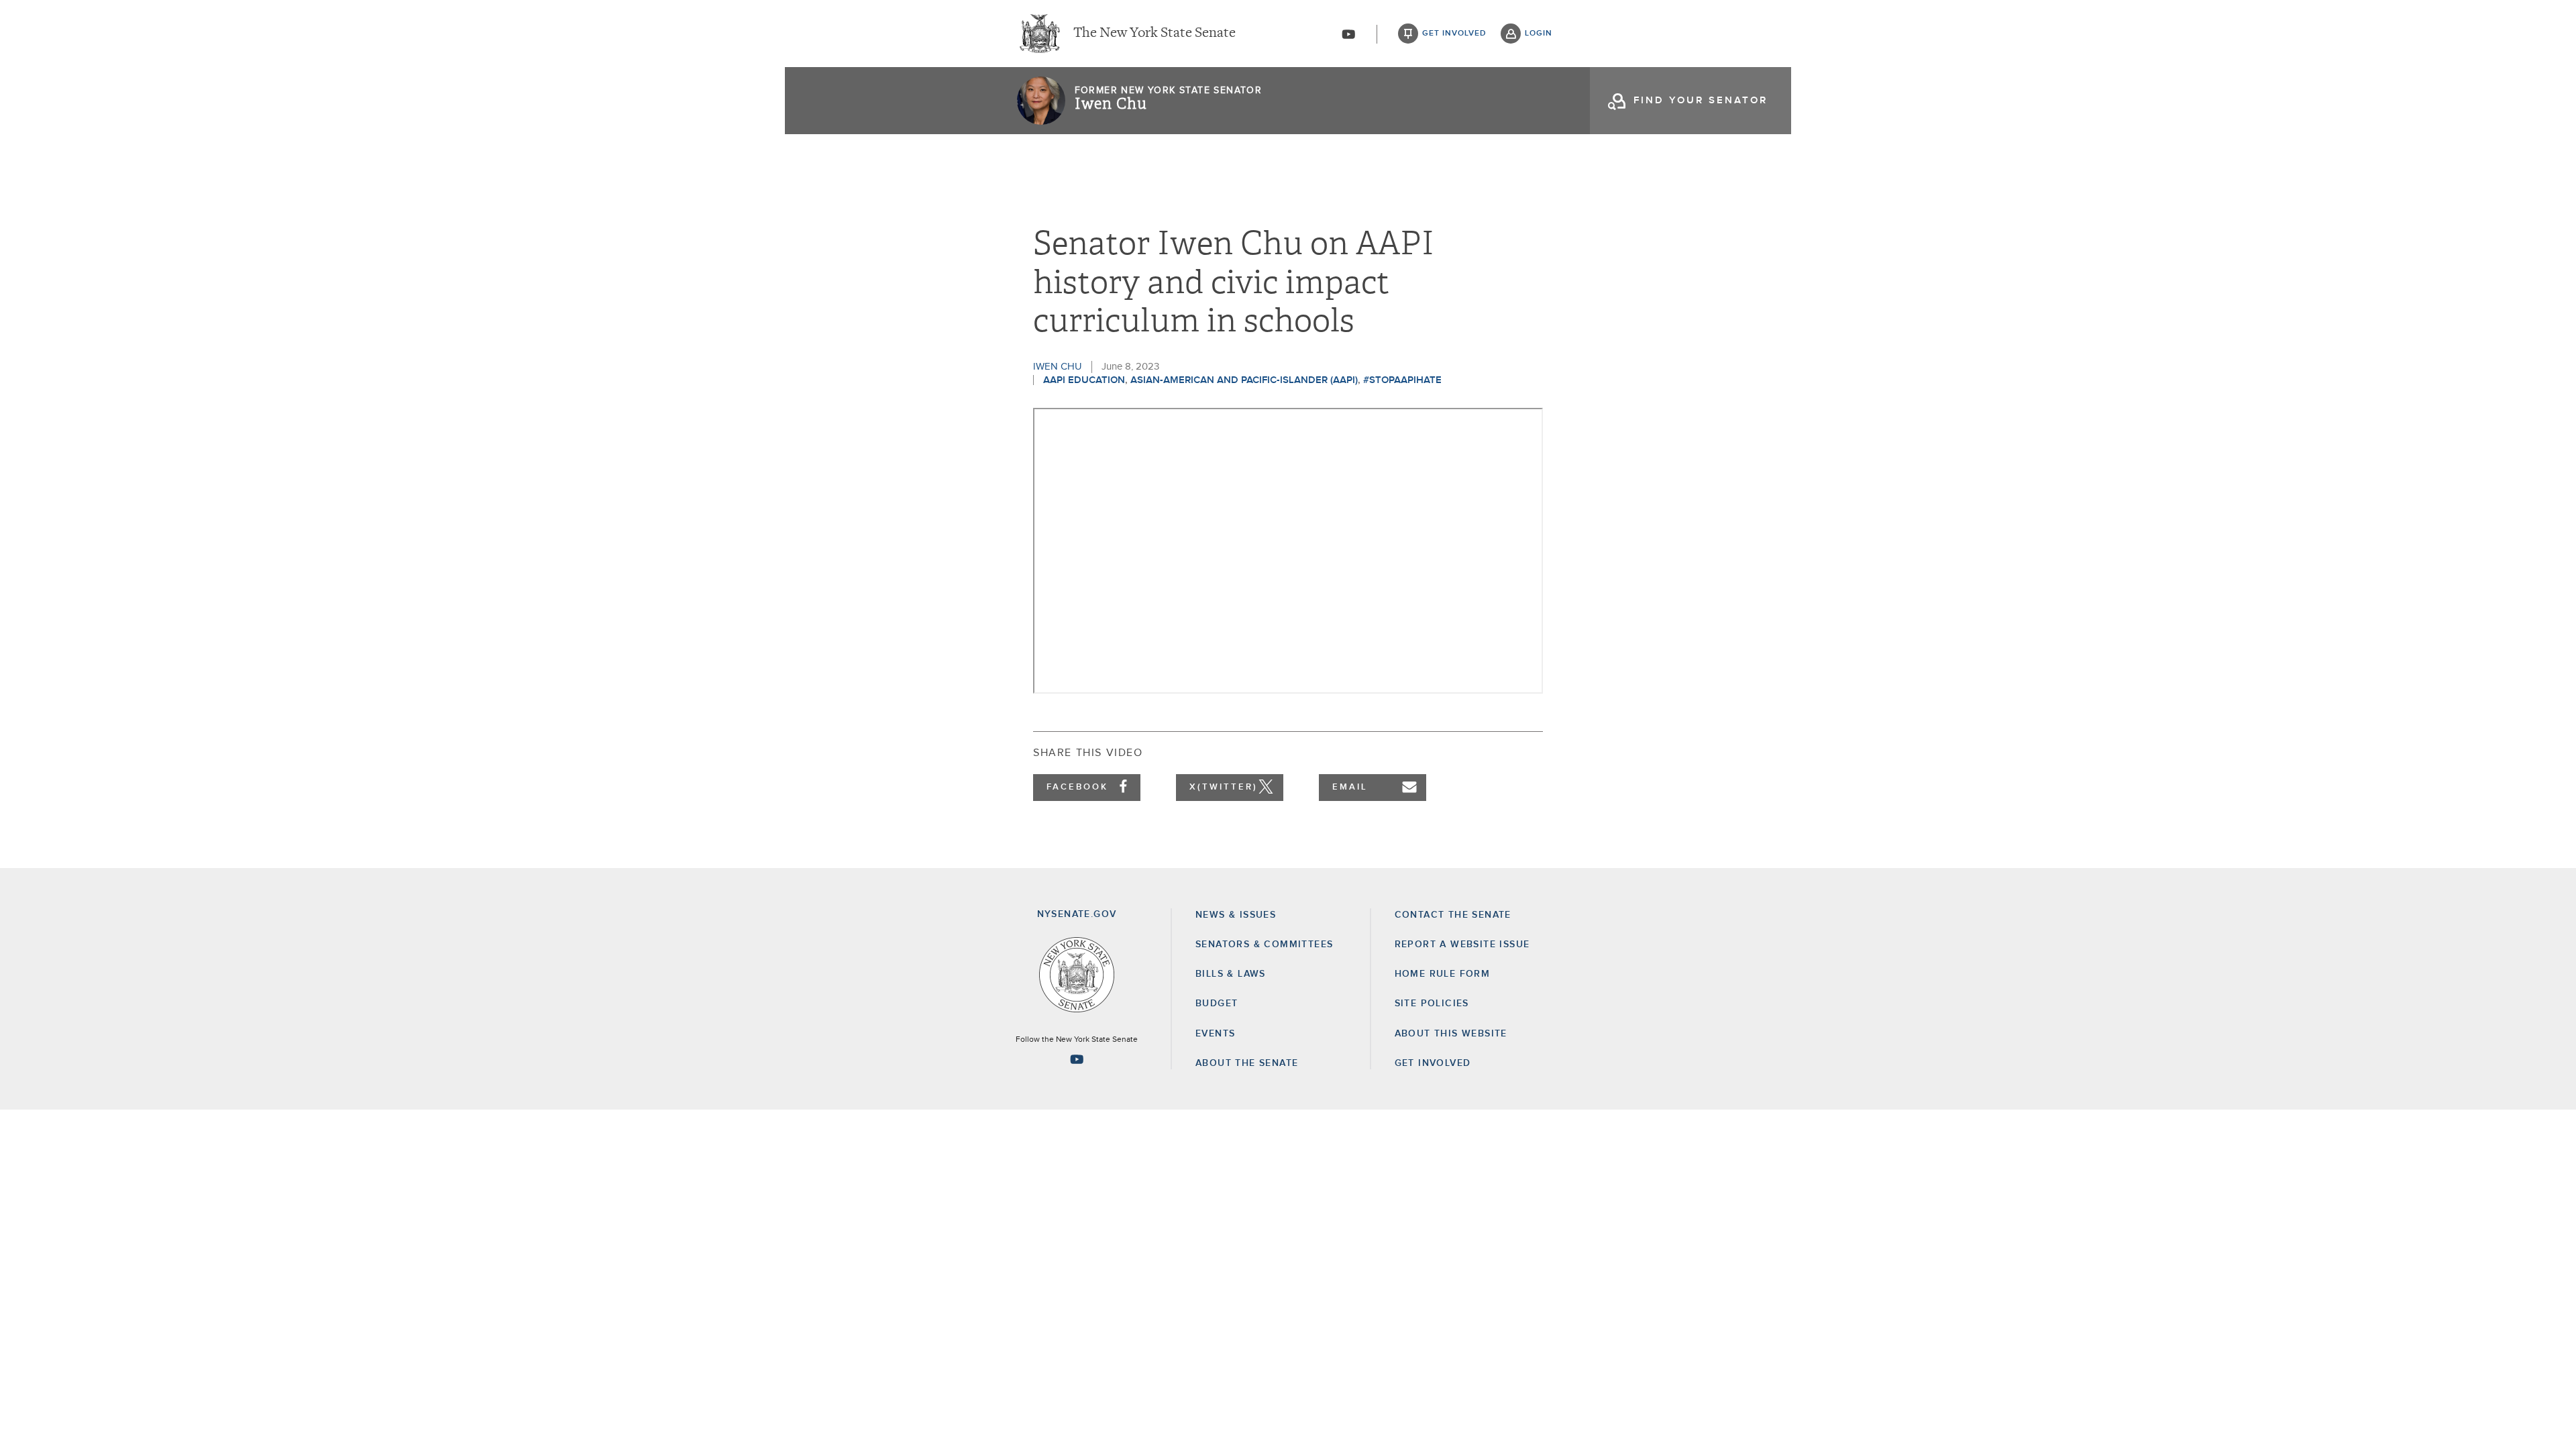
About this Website (1451, 1034)
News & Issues (1236, 915)
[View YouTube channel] (1348, 34)
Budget (1217, 1004)
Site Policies (1432, 1004)
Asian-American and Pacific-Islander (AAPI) (1244, 380)
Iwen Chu (1111, 104)
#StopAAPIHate (1402, 380)
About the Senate (1247, 1063)
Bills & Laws (1231, 974)
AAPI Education (1084, 380)
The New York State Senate (1155, 34)
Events (1215, 1034)
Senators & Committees (1264, 945)
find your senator (1701, 100)
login (1539, 34)
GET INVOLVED (1433, 1063)
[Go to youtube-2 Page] (1077, 1059)
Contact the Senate (1453, 915)
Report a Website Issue (1462, 945)
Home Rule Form (1443, 974)
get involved (1454, 34)
